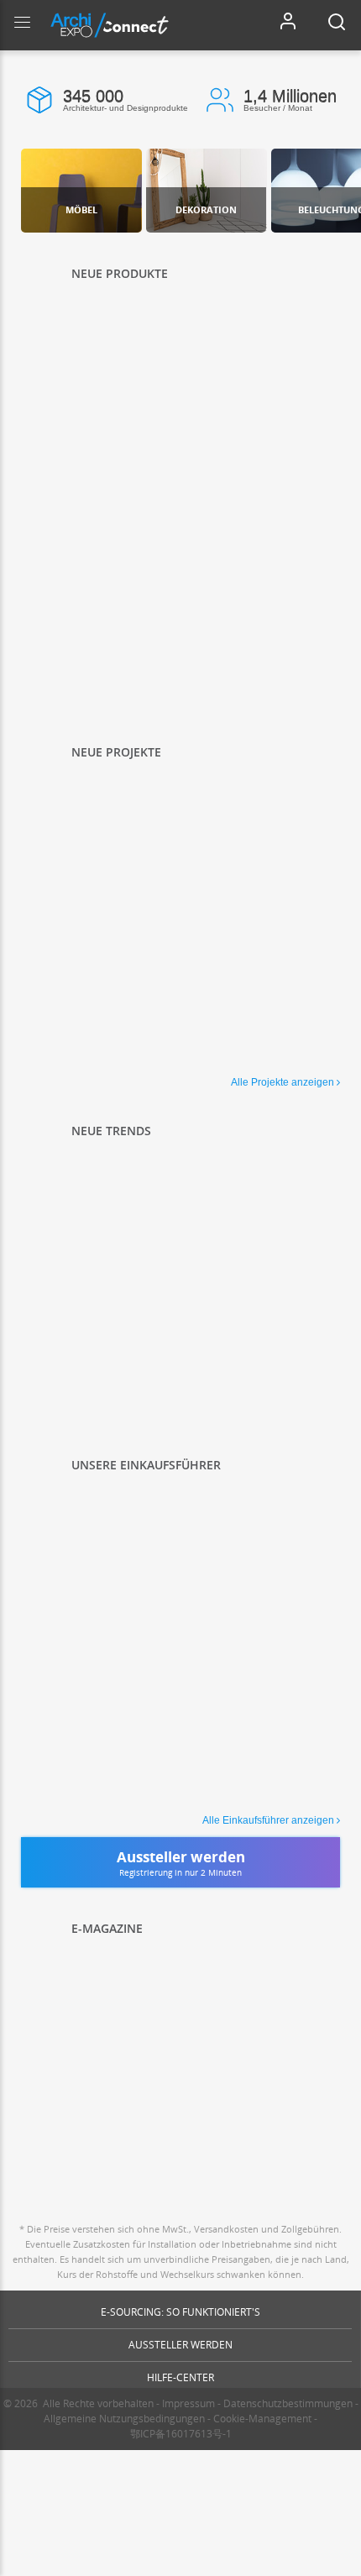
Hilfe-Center (180, 2377)
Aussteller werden (180, 2345)
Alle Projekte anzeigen (283, 1082)
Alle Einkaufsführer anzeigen (268, 1820)
